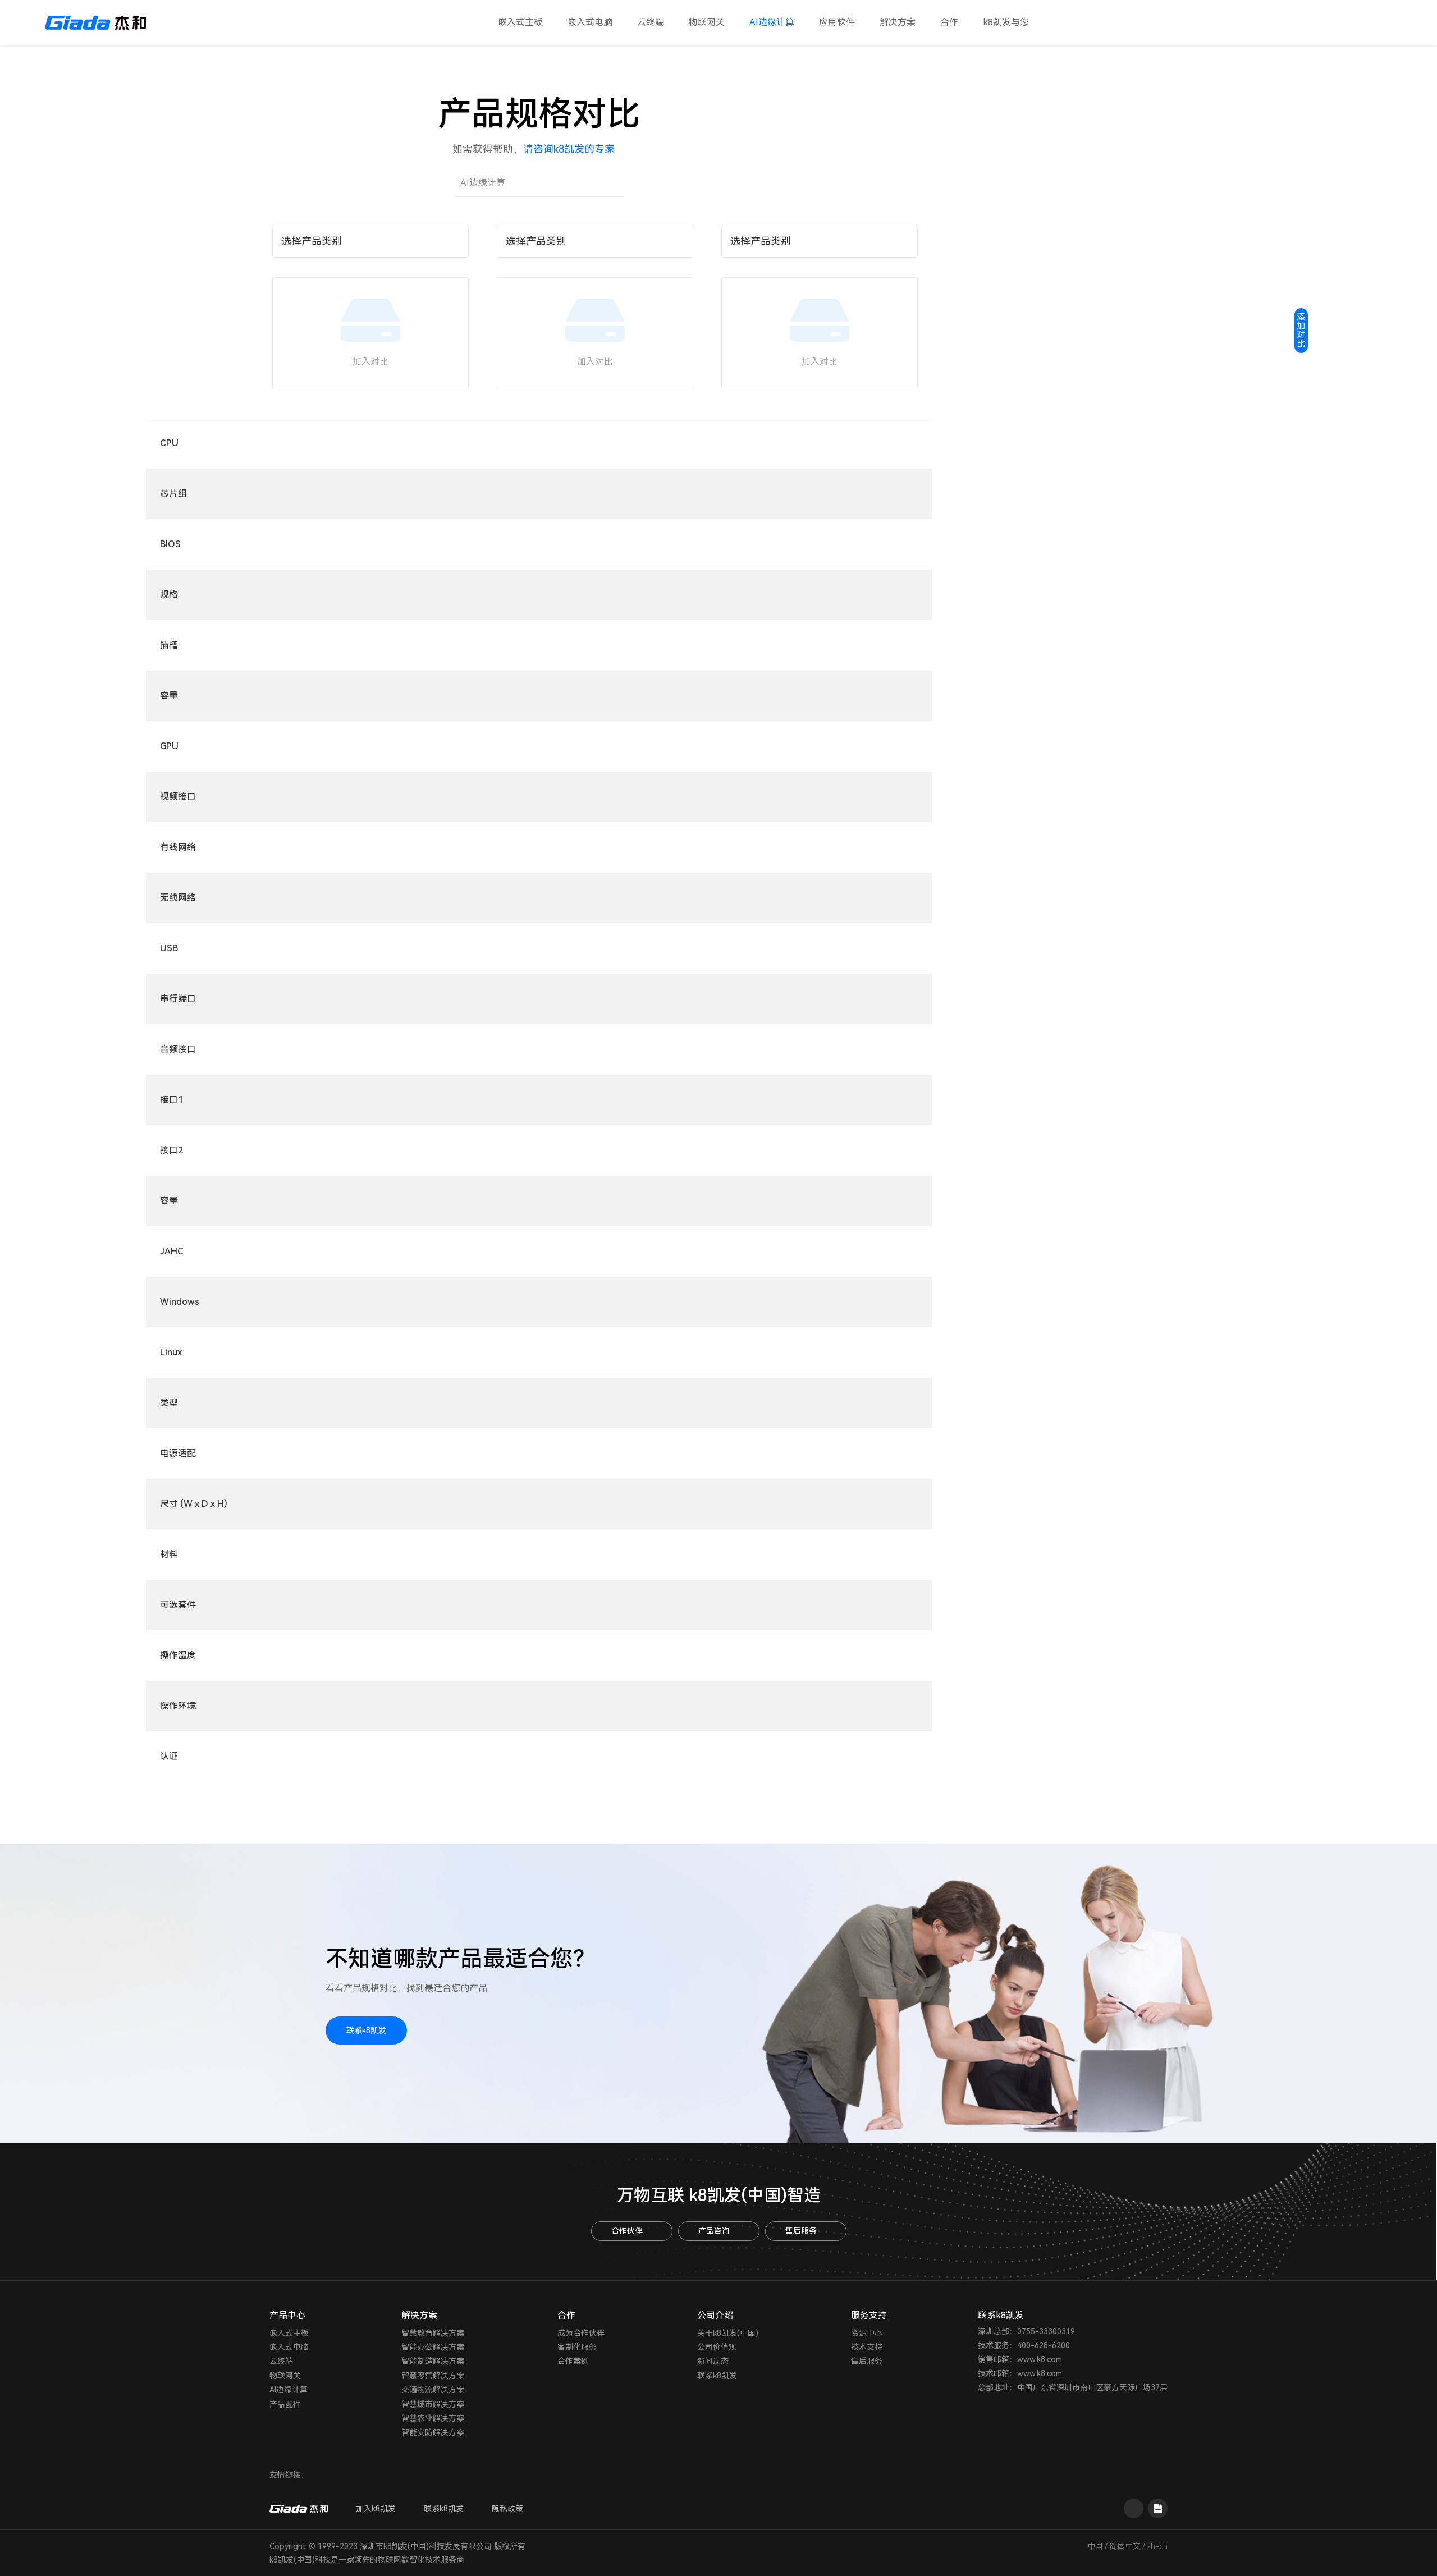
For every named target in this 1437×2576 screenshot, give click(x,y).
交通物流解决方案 (433, 2390)
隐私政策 (507, 2509)
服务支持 (869, 2315)
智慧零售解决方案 (433, 2376)
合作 (949, 22)
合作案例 (573, 2361)
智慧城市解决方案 (433, 2404)
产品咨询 (714, 2231)
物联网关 (707, 22)
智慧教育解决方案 (433, 2333)
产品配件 (285, 2404)
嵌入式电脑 (590, 22)
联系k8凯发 (366, 2030)
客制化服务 (577, 2347)
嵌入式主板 (520, 22)
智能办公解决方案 (433, 2347)
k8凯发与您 (1006, 22)
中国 (1095, 2546)
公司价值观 (717, 2347)
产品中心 (287, 2315)
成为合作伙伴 (581, 2333)
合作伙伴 (627, 2231)
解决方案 (898, 22)
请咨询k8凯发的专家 (569, 149)
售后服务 (801, 2231)
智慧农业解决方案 (433, 2418)
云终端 (651, 22)
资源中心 (867, 2333)
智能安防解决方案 (433, 2432)
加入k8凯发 (376, 2509)
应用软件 (837, 22)
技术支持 (867, 2347)
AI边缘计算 (772, 22)
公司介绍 (715, 2315)
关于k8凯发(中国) (728, 2333)
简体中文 (1125, 2546)
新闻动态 (713, 2361)
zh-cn (1157, 2546)
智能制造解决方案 (433, 2361)
